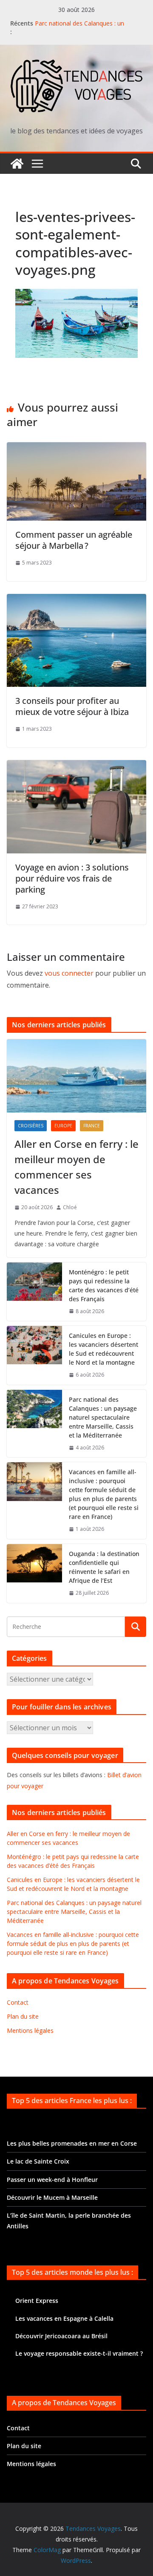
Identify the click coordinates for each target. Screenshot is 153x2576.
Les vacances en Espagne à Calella (64, 2318)
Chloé (70, 1207)
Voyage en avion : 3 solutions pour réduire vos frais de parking (72, 878)
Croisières (31, 1126)
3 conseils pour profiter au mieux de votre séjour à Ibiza (72, 706)
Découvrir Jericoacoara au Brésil (61, 2336)
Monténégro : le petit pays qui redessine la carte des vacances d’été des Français (104, 1285)
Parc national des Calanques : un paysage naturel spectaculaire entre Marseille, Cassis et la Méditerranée (103, 1417)
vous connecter (69, 973)
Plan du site (23, 2016)
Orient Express (37, 2301)
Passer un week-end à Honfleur (52, 2180)
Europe (63, 1126)
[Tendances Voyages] (17, 164)
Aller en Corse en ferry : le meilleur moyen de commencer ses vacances (76, 1167)
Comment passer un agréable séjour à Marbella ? (74, 540)
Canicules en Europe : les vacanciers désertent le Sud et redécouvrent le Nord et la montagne (103, 1349)
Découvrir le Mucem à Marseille (52, 2197)
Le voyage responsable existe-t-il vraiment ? (79, 2353)
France (92, 1126)
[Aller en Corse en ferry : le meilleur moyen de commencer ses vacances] (76, 1076)
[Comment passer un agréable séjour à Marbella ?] (76, 448)
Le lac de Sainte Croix (38, 2161)
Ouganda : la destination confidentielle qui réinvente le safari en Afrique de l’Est (104, 1567)
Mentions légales (30, 2030)
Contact (18, 2002)
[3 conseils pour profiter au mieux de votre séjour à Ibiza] (76, 600)
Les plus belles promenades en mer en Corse (72, 2143)
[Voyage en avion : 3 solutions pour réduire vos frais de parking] (76, 766)
